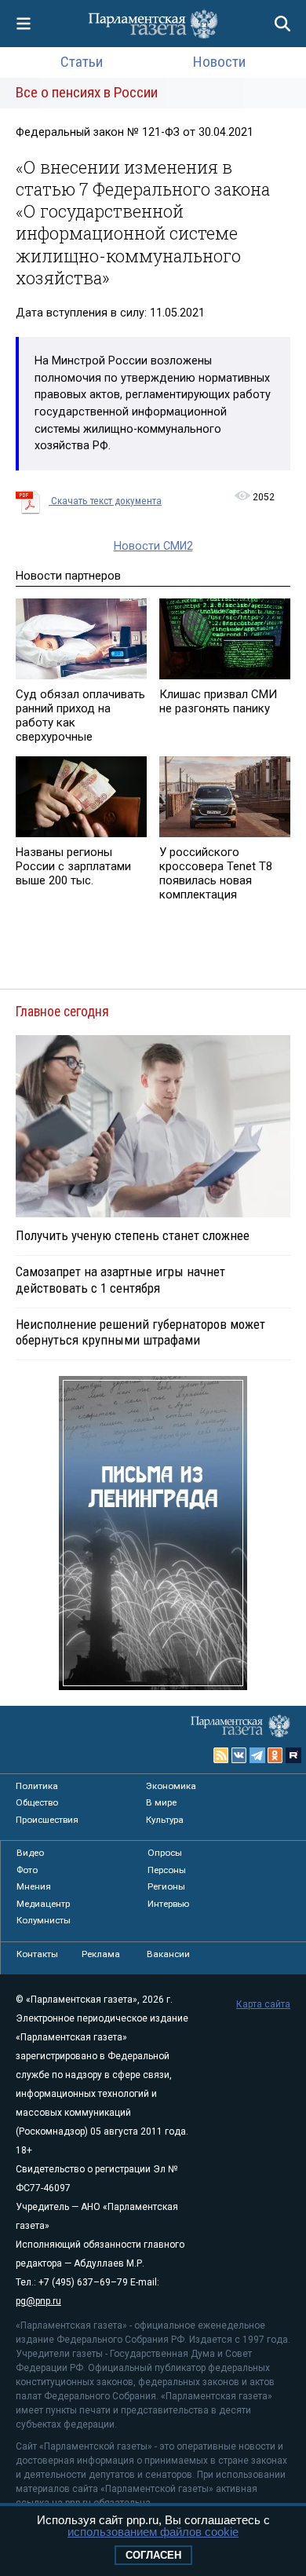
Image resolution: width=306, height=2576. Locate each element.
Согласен (153, 2555)
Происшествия (47, 1820)
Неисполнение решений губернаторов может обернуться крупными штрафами (140, 1332)
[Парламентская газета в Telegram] (257, 1755)
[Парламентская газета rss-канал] (221, 1755)
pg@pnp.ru (38, 2301)
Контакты (37, 1954)
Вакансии (168, 1954)
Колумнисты (44, 1920)
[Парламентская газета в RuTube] (293, 1755)
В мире (161, 1802)
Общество (37, 1802)
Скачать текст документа (105, 501)
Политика (37, 1786)
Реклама (101, 1954)
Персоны (167, 1870)
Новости (219, 62)
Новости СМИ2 (153, 546)
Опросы (165, 1853)
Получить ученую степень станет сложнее (133, 1235)
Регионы (166, 1886)
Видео (30, 1853)
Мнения (34, 1886)
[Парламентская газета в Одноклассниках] (275, 1755)
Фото (27, 1870)
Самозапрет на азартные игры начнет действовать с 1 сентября (120, 1279)
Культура (165, 1820)
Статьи (82, 62)
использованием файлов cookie (153, 2532)
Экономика (171, 1786)
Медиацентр (43, 1904)
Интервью (168, 1904)
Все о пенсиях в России (87, 92)
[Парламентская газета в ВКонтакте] (239, 1755)
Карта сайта (263, 2004)
